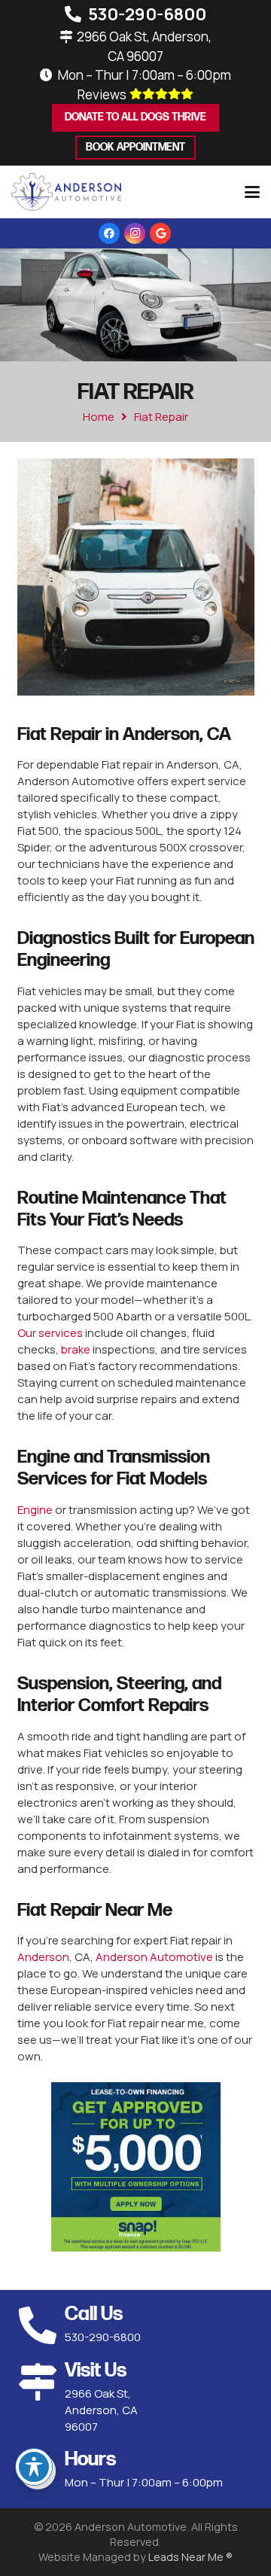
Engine (35, 1510)
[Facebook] (109, 233)
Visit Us (96, 2371)
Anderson (43, 1957)
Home (99, 417)
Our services (50, 1333)
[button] (252, 192)
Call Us (94, 2314)
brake (76, 1349)
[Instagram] (135, 233)
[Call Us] (41, 2325)
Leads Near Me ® (190, 2557)
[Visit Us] (41, 2382)
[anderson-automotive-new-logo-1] (66, 192)
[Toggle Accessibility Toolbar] (34, 2467)
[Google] (160, 233)
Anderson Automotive (154, 1957)
